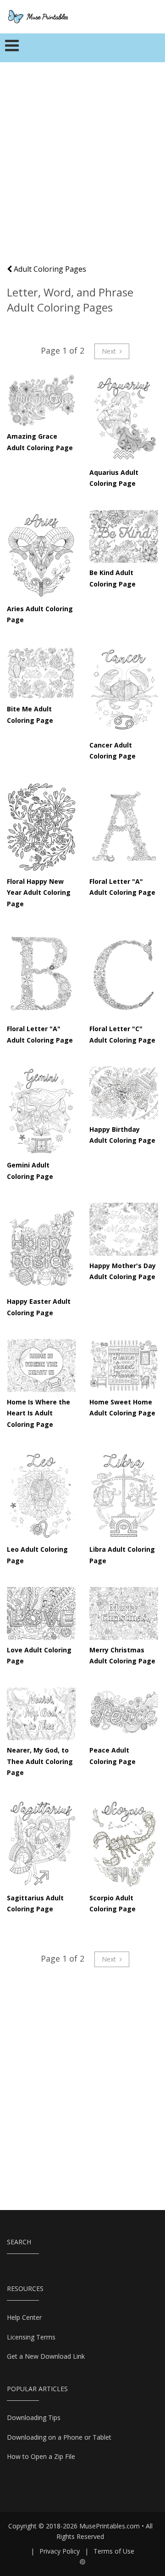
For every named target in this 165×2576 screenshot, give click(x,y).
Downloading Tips (34, 2417)
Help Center (24, 2317)
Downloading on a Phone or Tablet (59, 2437)
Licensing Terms (31, 2337)
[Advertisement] (82, 167)
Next (110, 351)
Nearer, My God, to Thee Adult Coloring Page (40, 1761)
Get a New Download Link (46, 2356)
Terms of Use (114, 2551)
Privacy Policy (60, 2551)
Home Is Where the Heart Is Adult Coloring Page (38, 1413)
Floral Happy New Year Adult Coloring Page (39, 893)
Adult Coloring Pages (49, 269)
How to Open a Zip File (41, 2456)
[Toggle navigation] (12, 48)
